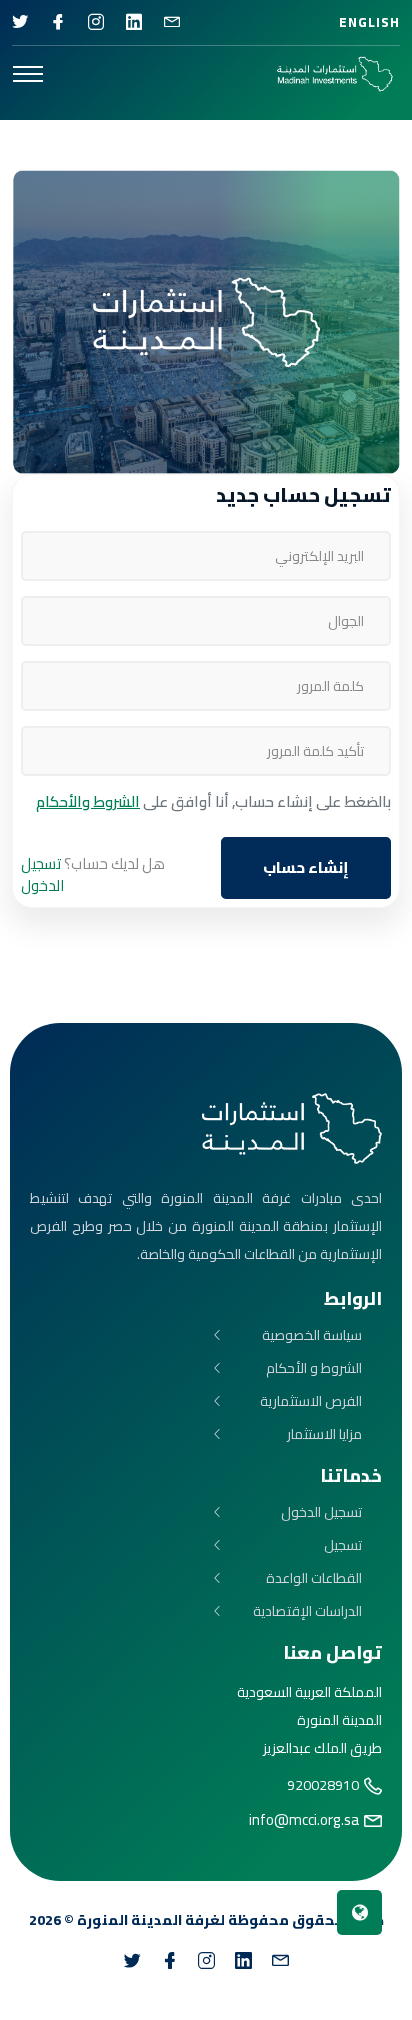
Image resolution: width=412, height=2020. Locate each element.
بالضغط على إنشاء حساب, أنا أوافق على (213, 802)
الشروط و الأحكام (314, 1368)
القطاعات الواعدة (314, 1578)
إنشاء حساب (306, 867)
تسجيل (343, 1545)
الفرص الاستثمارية (311, 1401)
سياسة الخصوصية (312, 1335)
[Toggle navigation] (28, 74)
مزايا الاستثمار (324, 1434)
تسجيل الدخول (42, 875)
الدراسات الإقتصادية (307, 1611)
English (369, 22)
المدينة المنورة (129, 1920)
